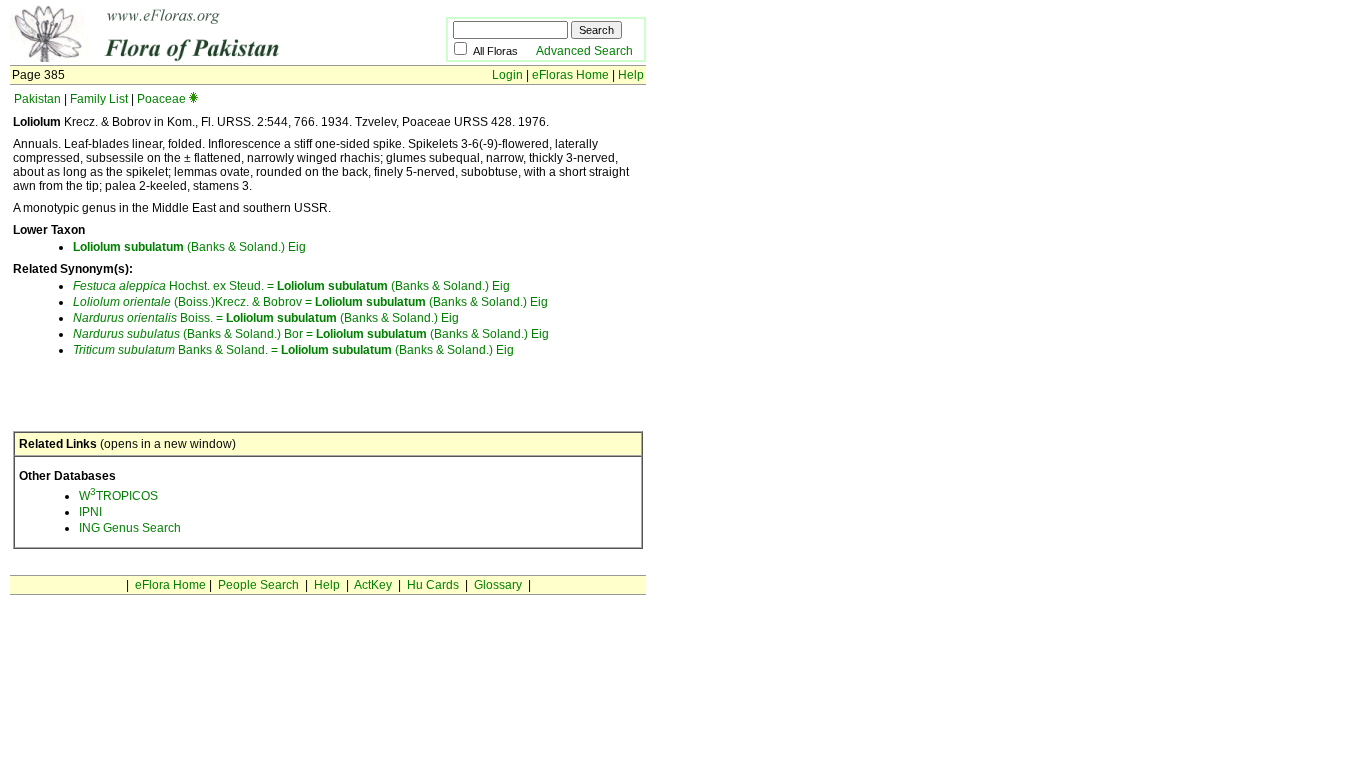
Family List (99, 99)
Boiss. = (149, 318)
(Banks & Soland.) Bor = (194, 334)
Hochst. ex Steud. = (175, 286)
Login (507, 75)
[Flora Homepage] (197, 58)
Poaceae (161, 99)
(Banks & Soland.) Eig (189, 247)
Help (631, 75)
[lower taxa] (193, 99)
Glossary (498, 585)
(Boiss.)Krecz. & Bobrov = (194, 302)
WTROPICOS (118, 496)
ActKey (373, 585)
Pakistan (37, 99)
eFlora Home (170, 585)
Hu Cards (433, 585)
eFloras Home (570, 75)
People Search (258, 585)
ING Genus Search (130, 528)
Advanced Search (584, 51)
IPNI (90, 512)
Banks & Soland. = (177, 350)
